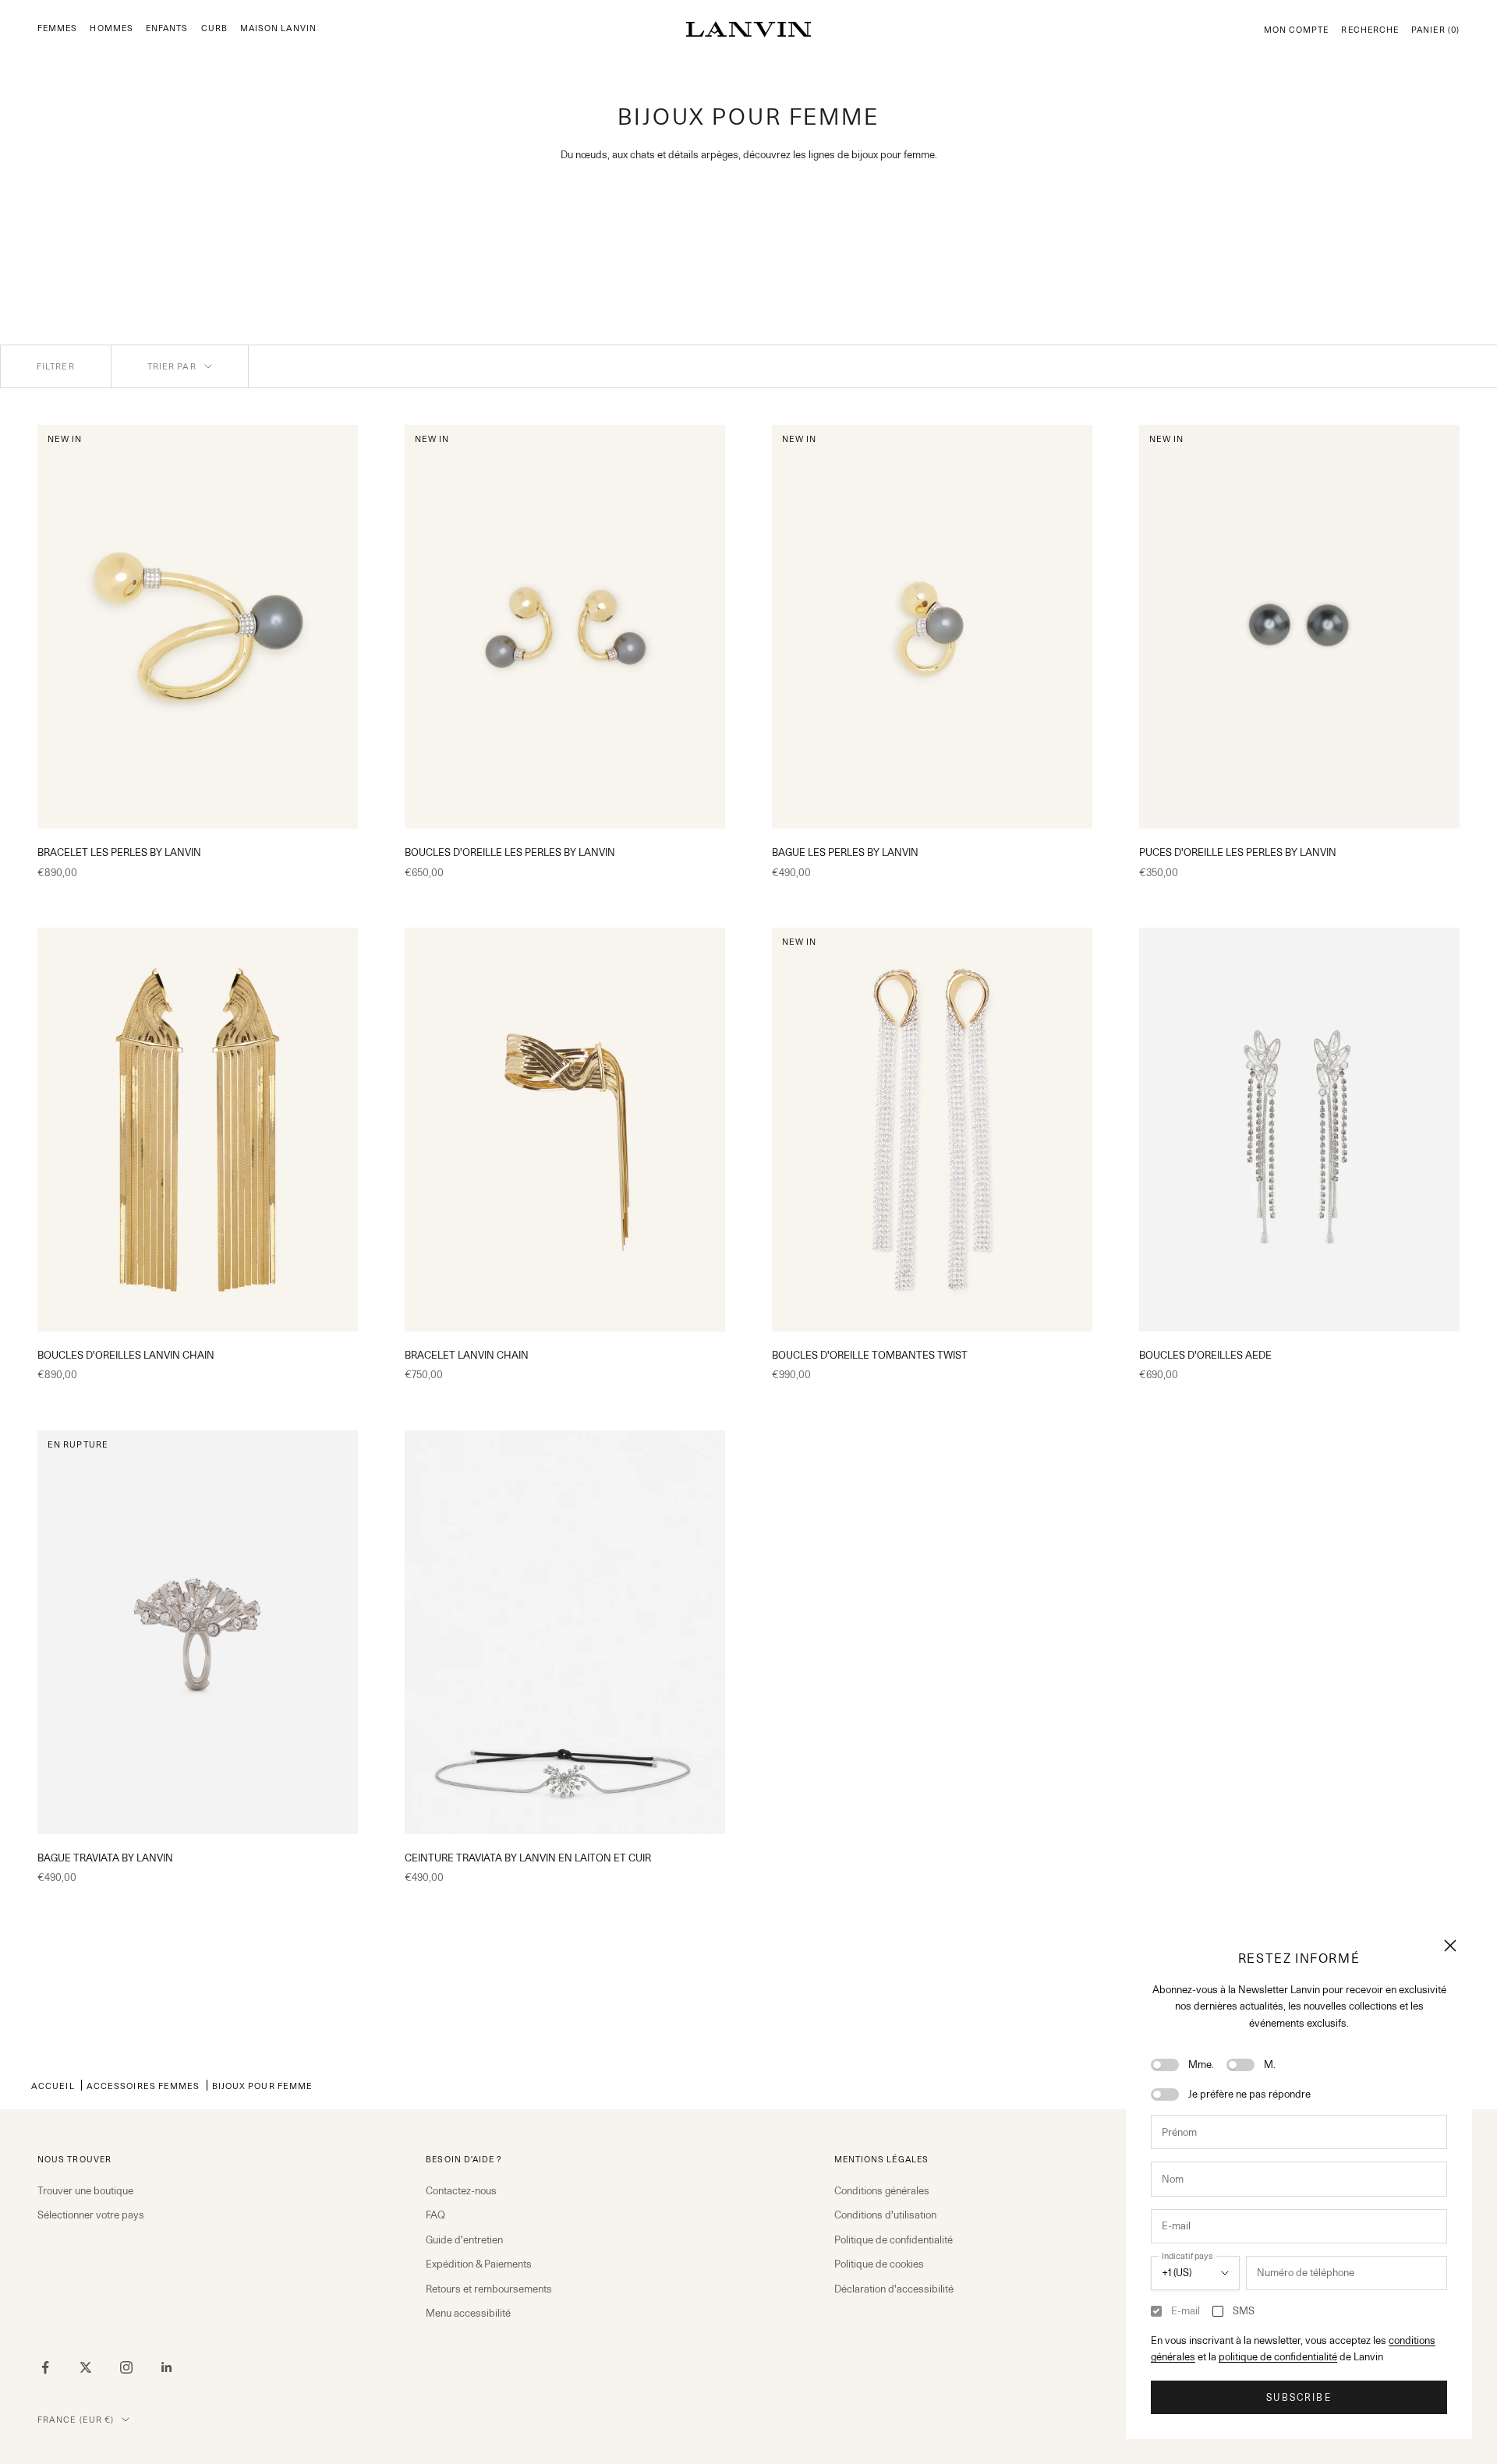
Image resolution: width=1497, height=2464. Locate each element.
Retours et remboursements (489, 2289)
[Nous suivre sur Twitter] (86, 2367)
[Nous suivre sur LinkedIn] (167, 2367)
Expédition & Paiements (479, 2264)
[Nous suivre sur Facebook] (45, 2367)
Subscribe (1299, 2397)
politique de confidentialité (1278, 2356)
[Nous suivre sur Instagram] (126, 2367)
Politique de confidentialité (894, 2240)
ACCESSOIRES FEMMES (143, 2086)
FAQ (435, 2215)
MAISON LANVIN (278, 28)
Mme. (1201, 2064)
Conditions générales (882, 2190)
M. (1270, 2064)
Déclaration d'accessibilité (894, 2289)
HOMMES (111, 28)
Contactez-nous (461, 2190)
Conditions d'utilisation (885, 2215)
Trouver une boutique (85, 2190)
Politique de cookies (879, 2264)
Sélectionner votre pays (91, 2215)
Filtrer (56, 366)
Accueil (53, 2086)
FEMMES (57, 28)
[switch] (1165, 2065)
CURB (214, 28)
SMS (1244, 2310)
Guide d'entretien (464, 2240)
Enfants (167, 28)
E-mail (1186, 2310)
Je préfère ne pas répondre (1249, 2094)
